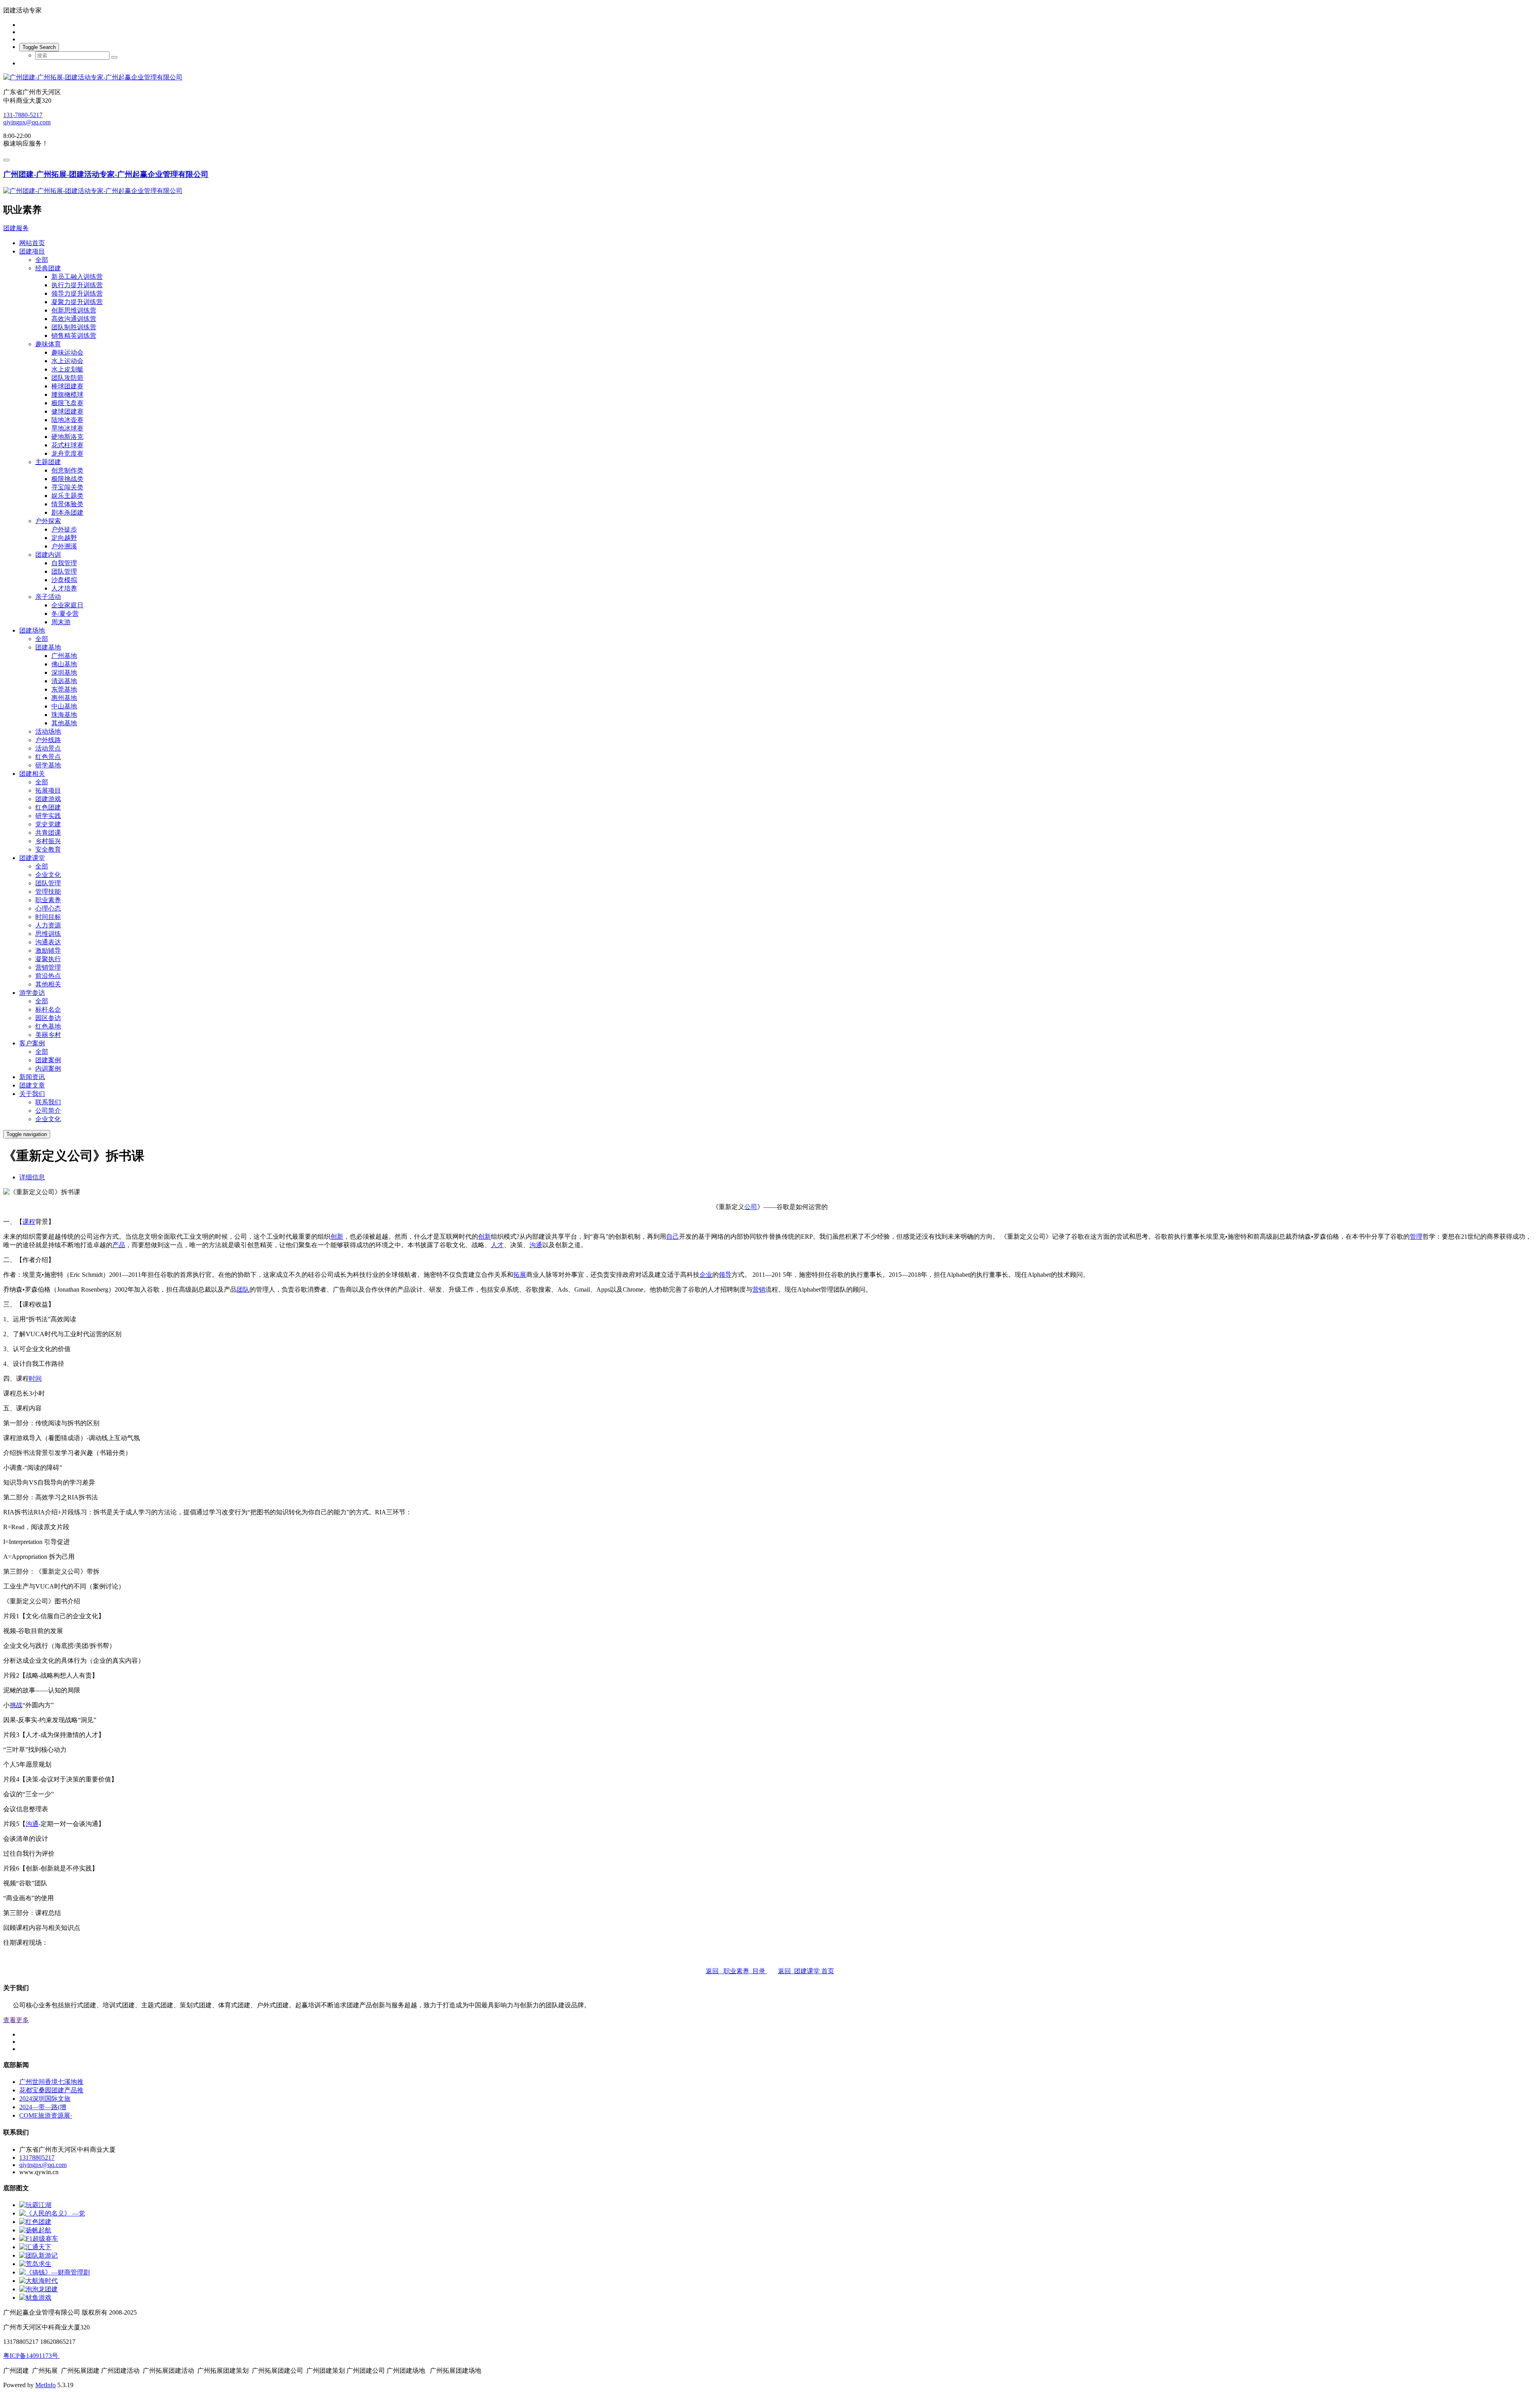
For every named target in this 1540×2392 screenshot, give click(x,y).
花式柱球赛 (67, 445)
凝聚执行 (48, 959)
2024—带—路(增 (43, 2107)
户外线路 (48, 740)
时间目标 (48, 917)
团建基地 (48, 647)
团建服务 (16, 228)
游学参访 (32, 993)
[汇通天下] (35, 2247)
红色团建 (48, 807)
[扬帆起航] (35, 2230)
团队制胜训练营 (74, 327)
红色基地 (48, 1026)
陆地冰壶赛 (67, 420)
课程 (29, 1222)
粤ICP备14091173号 (31, 2356)
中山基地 (64, 706)
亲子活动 (48, 597)
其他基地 (64, 723)
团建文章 (32, 1085)
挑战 (16, 1705)
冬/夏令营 (65, 614)
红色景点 (48, 757)
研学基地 (48, 765)
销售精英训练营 (74, 336)
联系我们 (48, 1102)
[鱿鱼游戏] (35, 2298)
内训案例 (48, 1068)
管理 (1416, 1237)
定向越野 (64, 538)
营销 (759, 1289)
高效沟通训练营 (74, 319)
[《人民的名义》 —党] (52, 2213)
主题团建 (48, 462)
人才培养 (64, 588)
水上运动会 (67, 361)
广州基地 (64, 656)
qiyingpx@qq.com (27, 122)
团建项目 (32, 251)
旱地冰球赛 (67, 428)
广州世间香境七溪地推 (51, 2082)
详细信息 (32, 1177)
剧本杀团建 (67, 512)
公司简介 (48, 1111)
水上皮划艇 (67, 369)
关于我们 (32, 1094)
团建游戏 (48, 799)
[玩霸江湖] (35, 2205)
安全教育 (48, 849)
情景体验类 (67, 504)
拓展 (520, 1275)
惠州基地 (64, 698)
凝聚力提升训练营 (77, 302)
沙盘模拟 (64, 580)
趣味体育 (48, 344)
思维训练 (48, 934)
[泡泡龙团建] (38, 2289)
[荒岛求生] (35, 2264)
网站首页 (32, 243)
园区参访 (48, 1018)
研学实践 (48, 816)
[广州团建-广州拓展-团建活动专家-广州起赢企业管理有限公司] (770, 78)
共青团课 (48, 833)
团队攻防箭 (67, 378)
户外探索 (48, 521)
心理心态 (48, 908)
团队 (243, 1289)
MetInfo (46, 2385)
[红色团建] (35, 2222)
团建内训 (48, 555)
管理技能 (48, 892)
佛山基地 (64, 664)
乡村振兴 (48, 841)
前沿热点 (48, 976)
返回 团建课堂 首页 (806, 1971)
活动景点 (48, 748)
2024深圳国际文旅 (45, 2099)
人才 (497, 1245)
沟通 (536, 1245)
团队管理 (64, 571)
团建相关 (32, 774)
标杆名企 (48, 1009)
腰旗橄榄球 (67, 395)
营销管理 (48, 967)
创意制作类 (67, 470)
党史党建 (48, 824)
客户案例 (32, 1043)
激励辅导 (48, 951)
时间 (35, 1379)
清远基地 (64, 681)
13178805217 (37, 2158)
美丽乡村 (48, 1035)
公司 (751, 1207)
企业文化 (48, 875)
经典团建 (48, 268)
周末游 (61, 622)
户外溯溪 (64, 546)
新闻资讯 (32, 1077)
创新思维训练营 (74, 310)
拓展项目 (48, 790)
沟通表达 (48, 942)
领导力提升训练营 (77, 293)
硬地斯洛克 (67, 437)
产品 (119, 1245)
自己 (673, 1237)
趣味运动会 (67, 352)
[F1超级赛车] (39, 2239)
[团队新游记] (38, 2255)
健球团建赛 (67, 411)
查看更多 (16, 2020)
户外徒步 (64, 529)
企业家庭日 (67, 605)
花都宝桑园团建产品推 (51, 2090)
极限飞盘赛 (67, 403)
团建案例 (48, 1060)
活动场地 (48, 731)
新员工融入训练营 (77, 277)
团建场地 (32, 630)
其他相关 (48, 984)
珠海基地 (64, 715)
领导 (725, 1275)
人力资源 (48, 925)
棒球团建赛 (67, 386)
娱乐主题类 (67, 496)
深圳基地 (64, 673)
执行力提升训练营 (77, 285)
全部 (42, 260)
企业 (706, 1275)
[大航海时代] (38, 2281)
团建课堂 (32, 858)
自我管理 (64, 563)
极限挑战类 (67, 479)
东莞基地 (64, 689)
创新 (337, 1237)
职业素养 (48, 900)
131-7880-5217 (23, 115)
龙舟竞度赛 (67, 453)
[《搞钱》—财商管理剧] (55, 2272)
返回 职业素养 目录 (736, 1971)
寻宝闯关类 (67, 487)
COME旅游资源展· (46, 2115)
